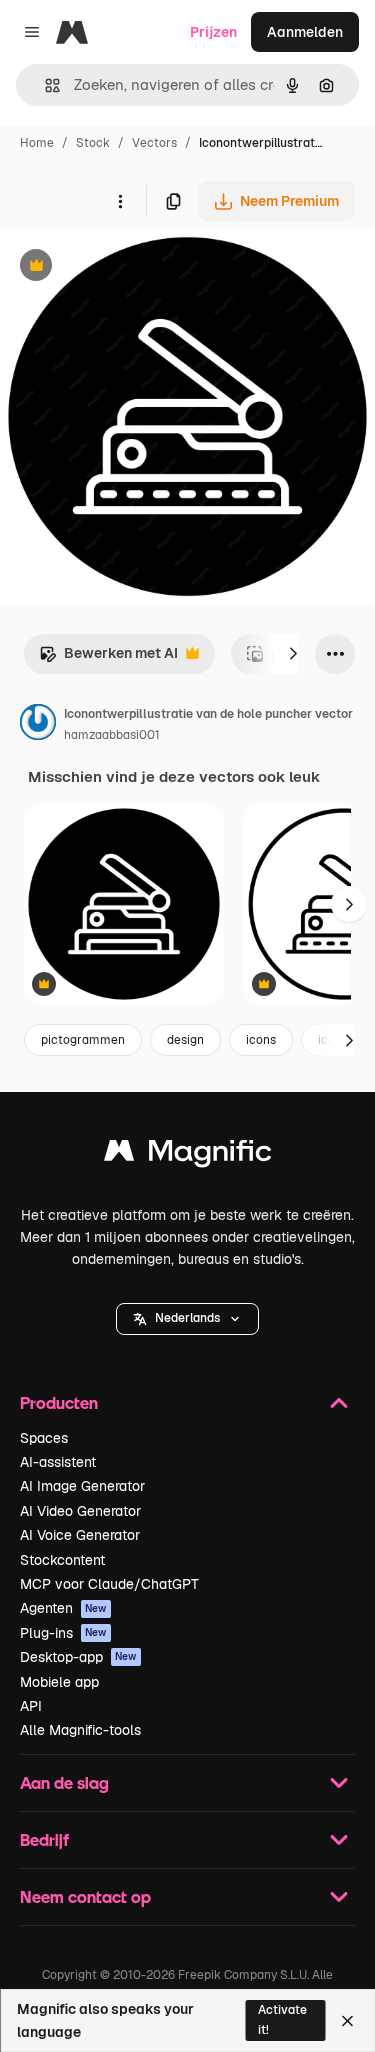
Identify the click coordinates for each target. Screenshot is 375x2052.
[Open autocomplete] (44, 85)
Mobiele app (59, 1682)
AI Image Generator (82, 1486)
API (31, 1706)
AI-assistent (58, 1462)
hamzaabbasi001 (112, 735)
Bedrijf (44, 1839)
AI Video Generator (80, 1511)
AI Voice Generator (80, 1535)
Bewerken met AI (108, 658)
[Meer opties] (120, 201)
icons (261, 1040)
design (185, 1040)
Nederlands (187, 1318)
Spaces (44, 1438)
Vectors (154, 143)
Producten (59, 1402)
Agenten (63, 1608)
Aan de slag (64, 1782)
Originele (131, 267)
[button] (187, 1319)
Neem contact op (85, 1896)
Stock (93, 143)
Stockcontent (62, 1560)
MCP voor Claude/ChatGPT (109, 1584)
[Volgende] (293, 654)
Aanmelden (305, 32)
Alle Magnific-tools (80, 1730)
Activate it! (282, 2019)
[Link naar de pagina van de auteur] (38, 725)
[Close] (347, 2021)
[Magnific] (188, 1155)
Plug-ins (63, 1633)
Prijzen (213, 32)
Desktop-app (78, 1657)
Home (37, 143)
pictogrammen (83, 1040)
